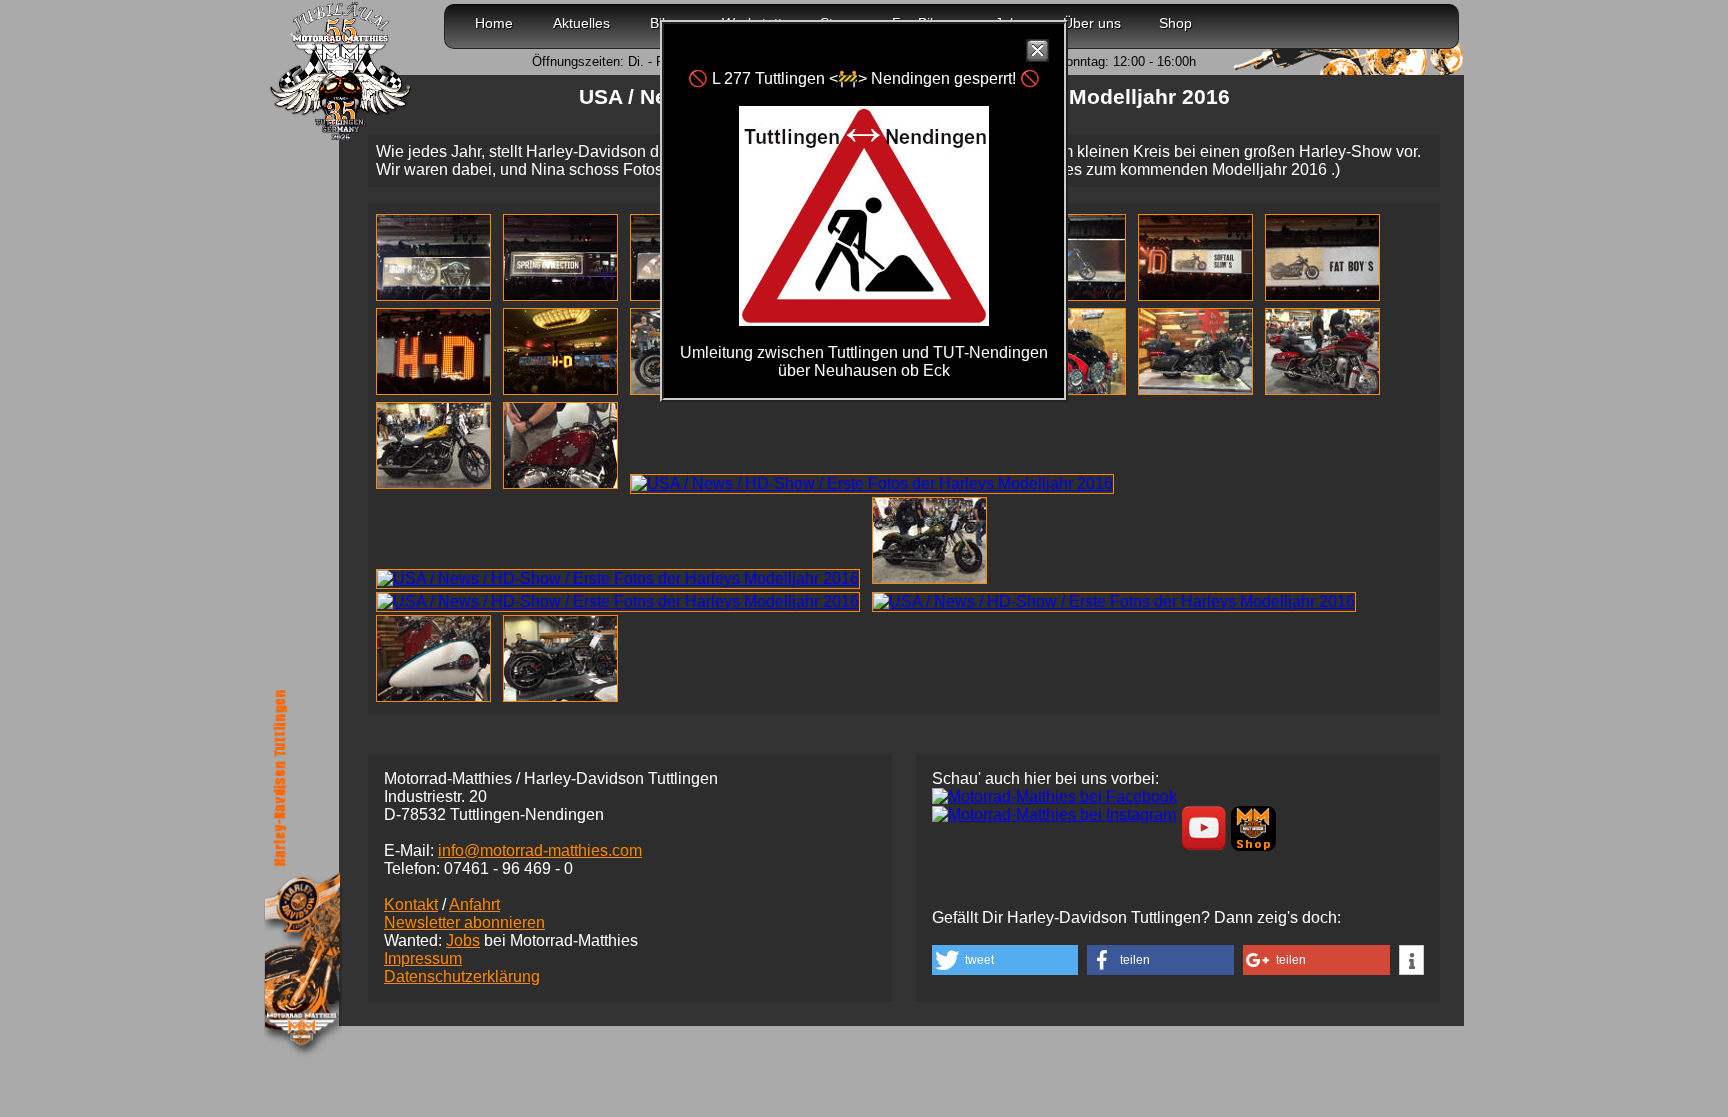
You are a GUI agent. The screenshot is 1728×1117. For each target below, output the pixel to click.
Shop (1175, 23)
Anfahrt (474, 904)
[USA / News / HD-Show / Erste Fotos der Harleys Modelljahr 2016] (437, 295)
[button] (1005, 960)
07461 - (508, 868)
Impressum (423, 958)
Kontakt (411, 904)
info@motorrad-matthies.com (540, 850)
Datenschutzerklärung (462, 976)
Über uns (1092, 23)
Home (494, 23)
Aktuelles (581, 23)
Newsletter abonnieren (464, 922)
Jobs (463, 940)
